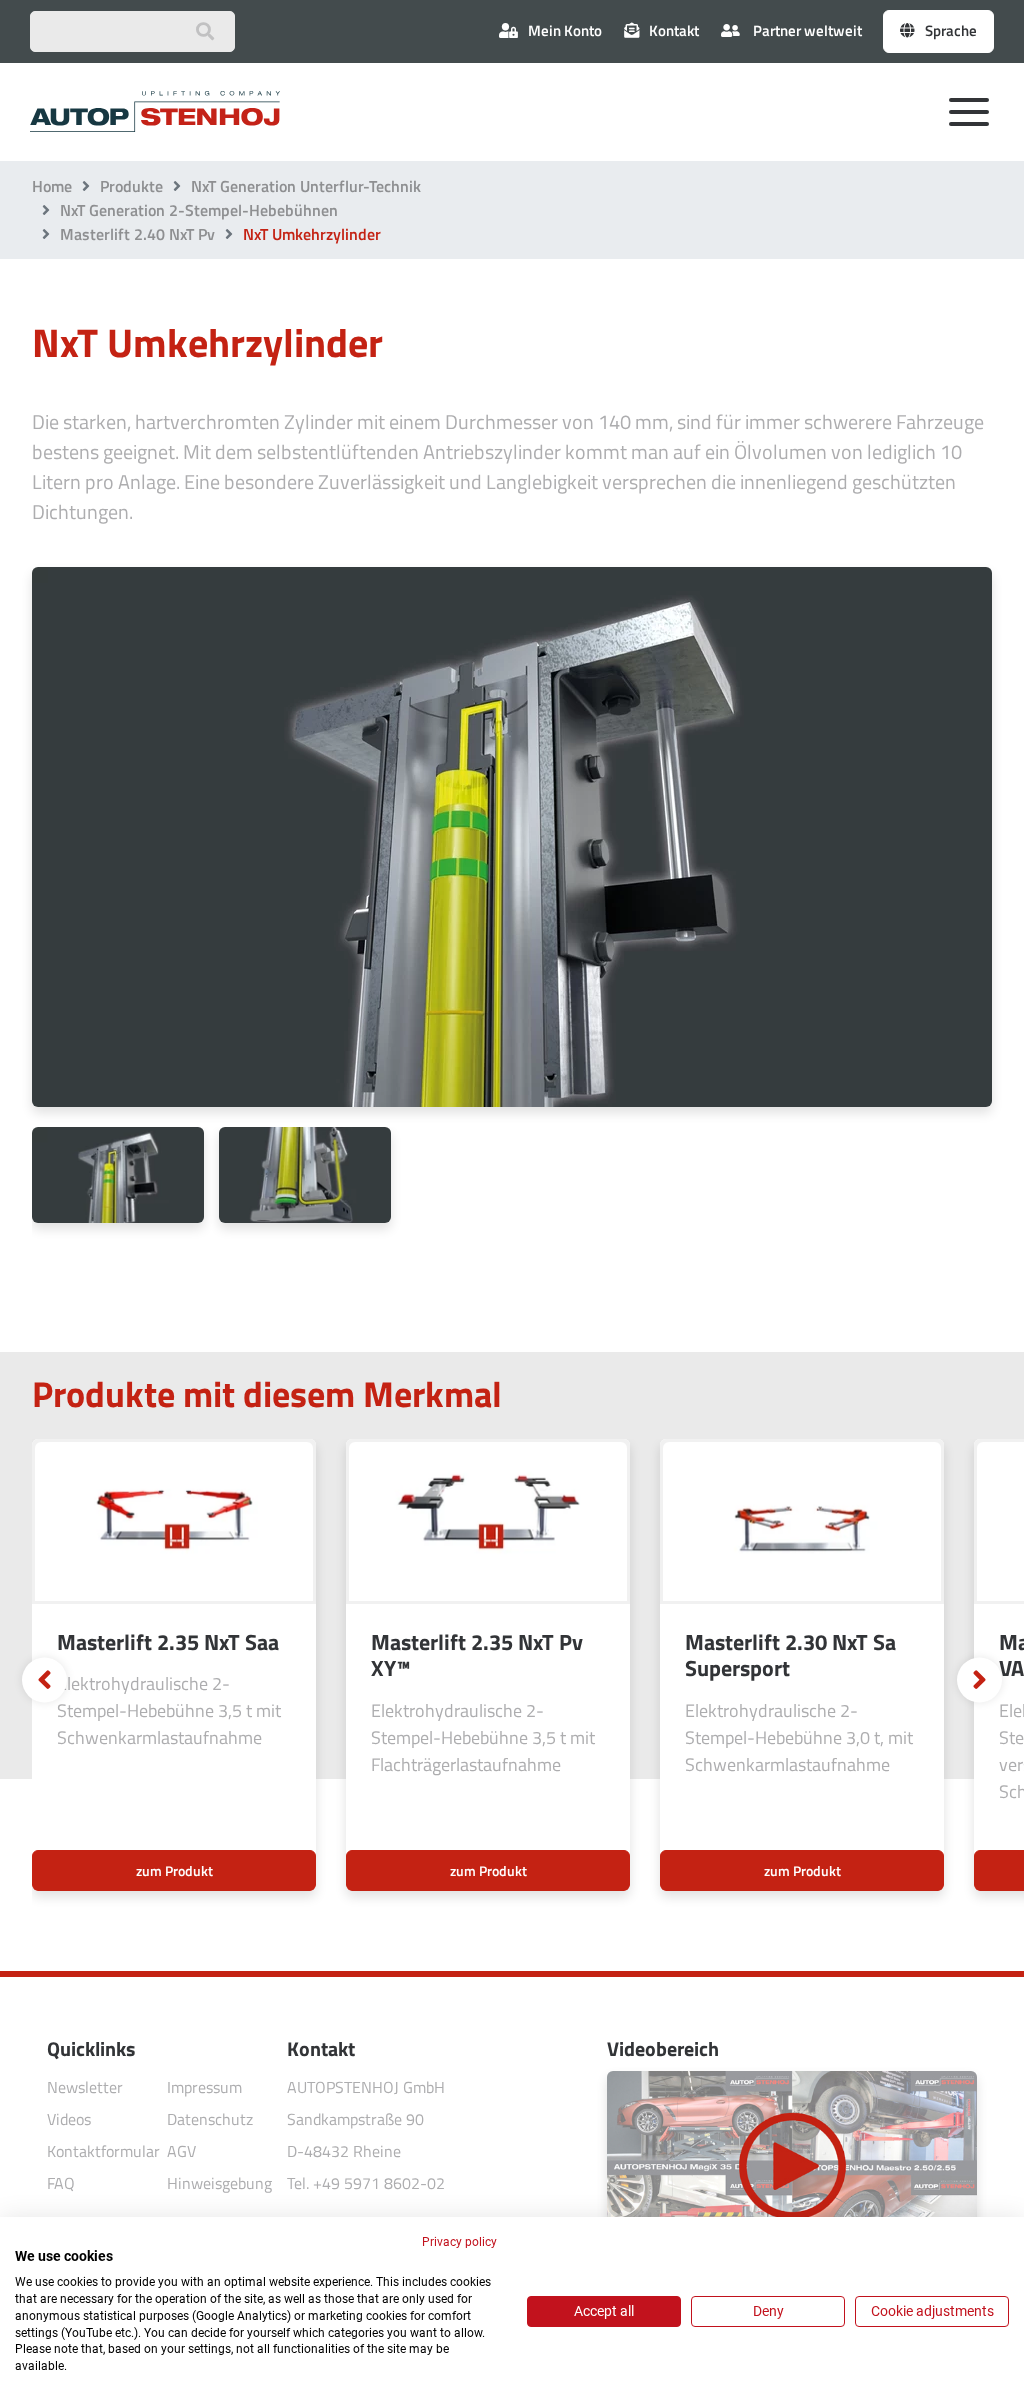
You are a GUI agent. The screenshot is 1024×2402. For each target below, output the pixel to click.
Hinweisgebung (219, 2183)
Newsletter (85, 2087)
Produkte (131, 186)
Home (52, 186)
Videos (69, 2119)
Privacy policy (459, 2242)
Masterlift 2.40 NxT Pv (137, 234)
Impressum (204, 2087)
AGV (181, 2151)
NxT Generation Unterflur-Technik (306, 186)
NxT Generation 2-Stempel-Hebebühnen (199, 210)
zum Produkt (174, 1870)
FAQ (61, 2183)
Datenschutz (210, 2119)
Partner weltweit (806, 30)
